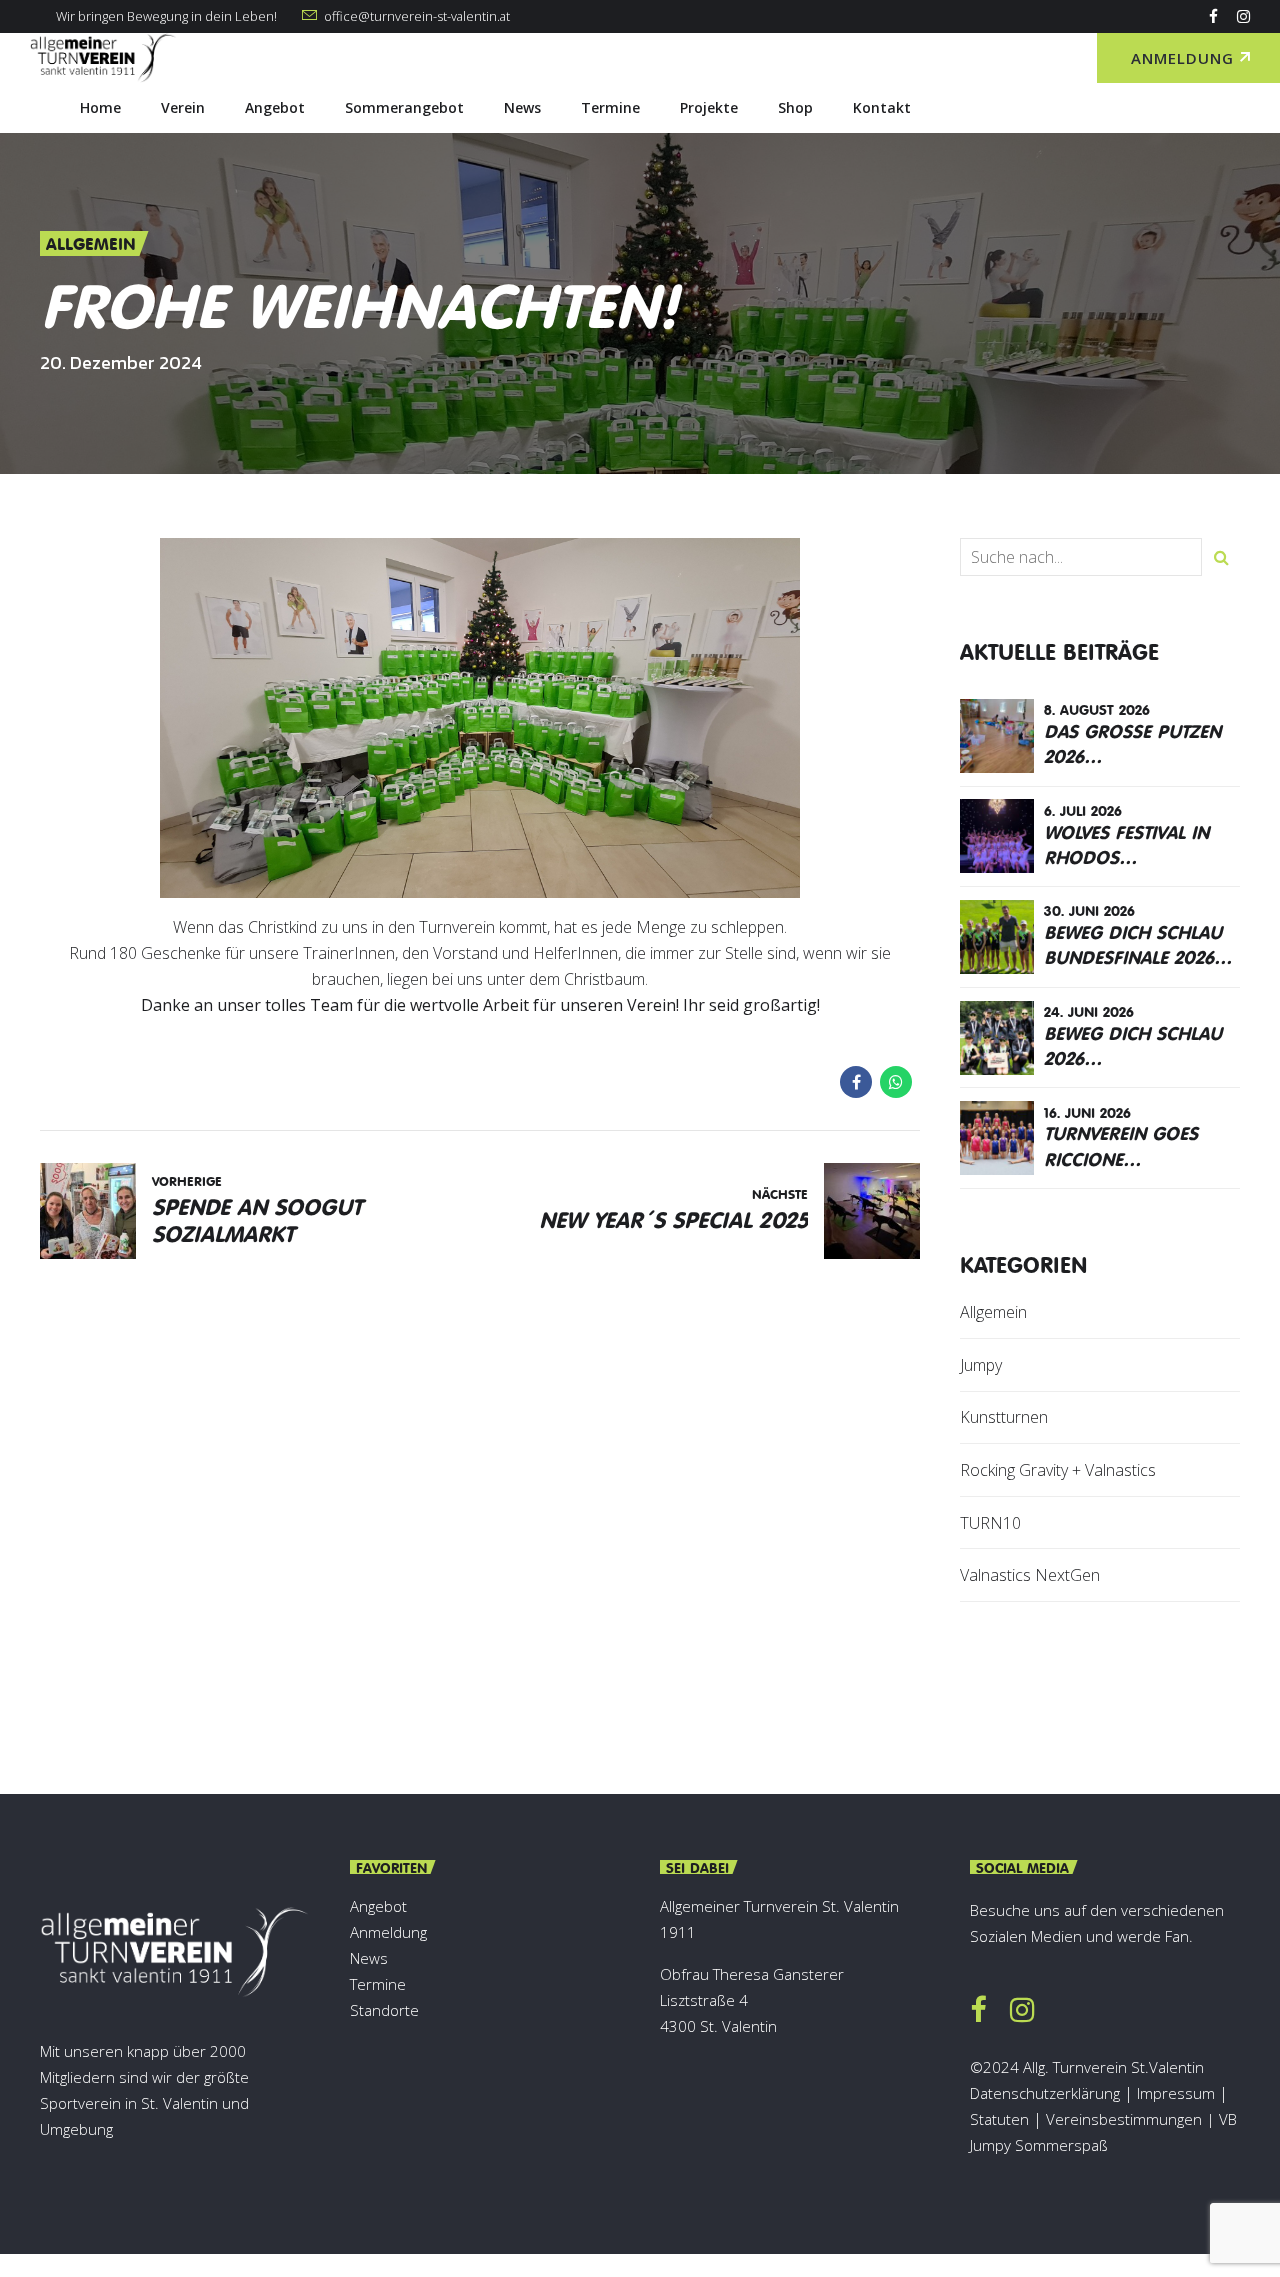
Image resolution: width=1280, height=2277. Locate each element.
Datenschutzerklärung (1045, 2093)
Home (100, 107)
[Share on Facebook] (856, 1082)
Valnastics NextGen (1030, 1575)
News (522, 107)
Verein (183, 107)
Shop (795, 107)
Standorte (384, 2010)
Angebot (275, 107)
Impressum (1176, 2093)
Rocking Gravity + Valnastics (1058, 1470)
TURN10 (990, 1523)
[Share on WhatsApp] (896, 1082)
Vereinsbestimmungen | (1132, 2119)
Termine (610, 107)
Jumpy (981, 1365)
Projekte (709, 107)
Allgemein (91, 243)
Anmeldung (388, 1932)
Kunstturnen (1004, 1417)
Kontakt (882, 107)
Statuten (999, 2119)
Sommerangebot (404, 107)
